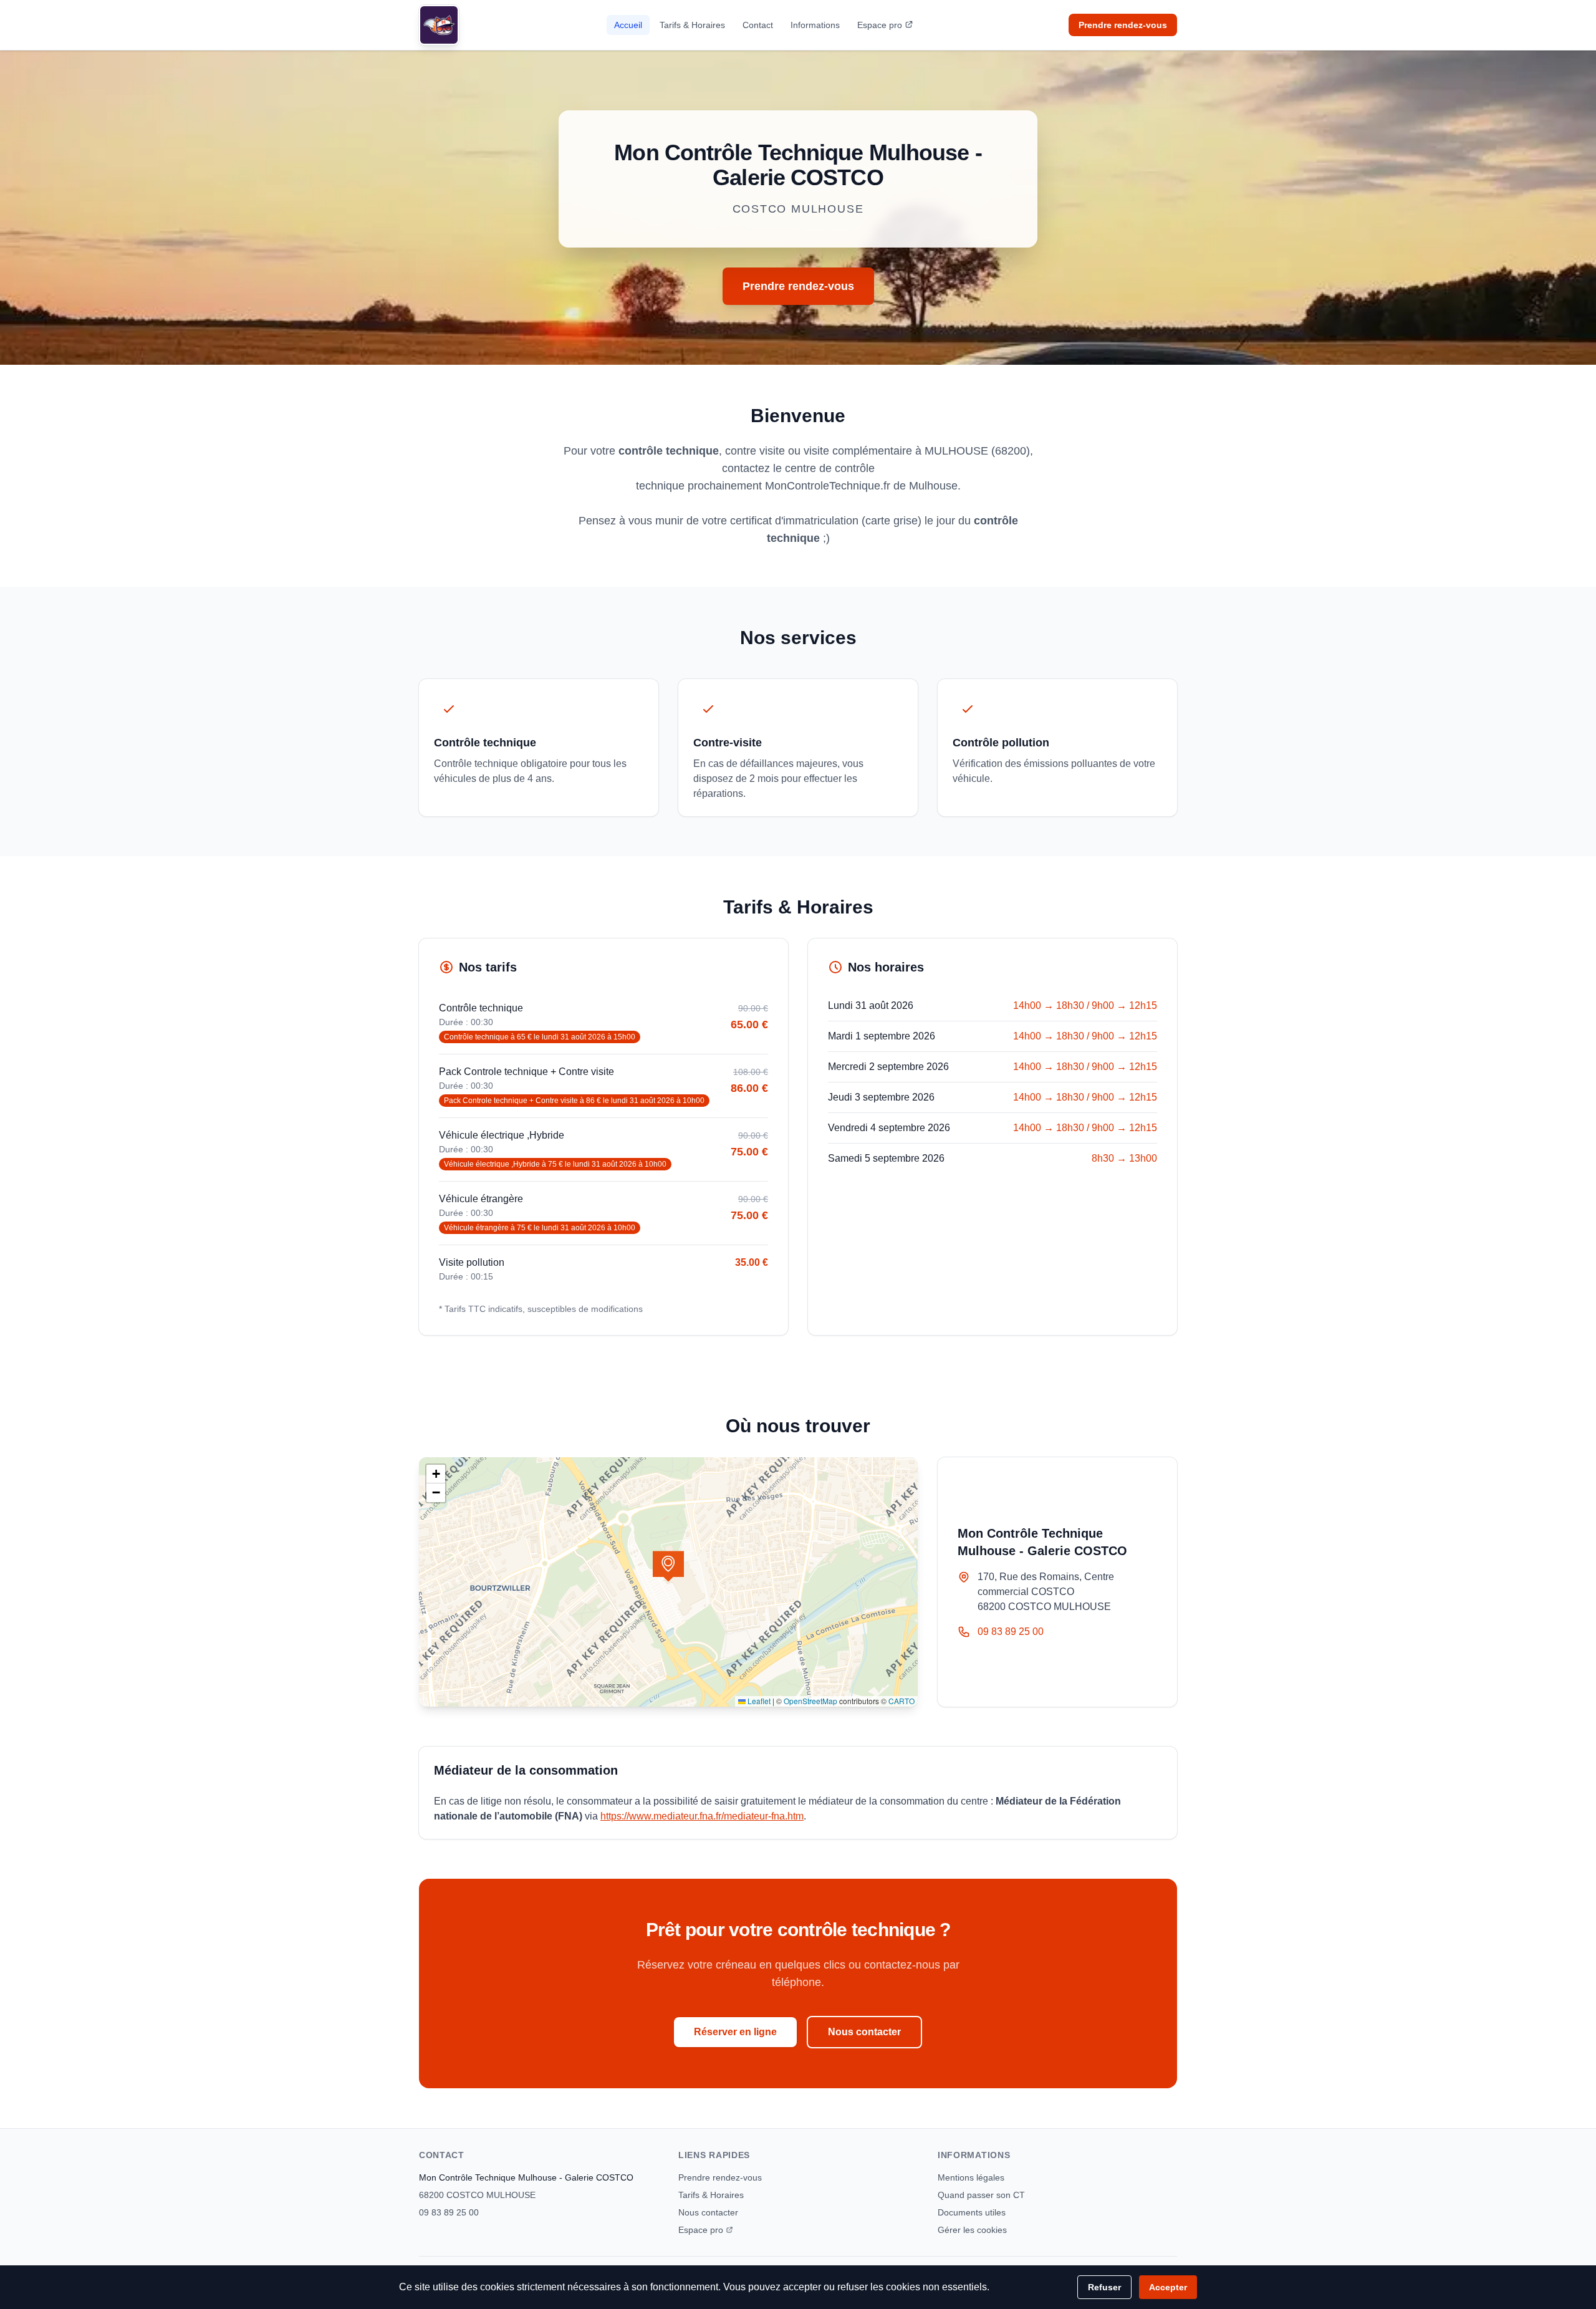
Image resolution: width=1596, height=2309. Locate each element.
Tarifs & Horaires (692, 25)
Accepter (1168, 2287)
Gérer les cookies (972, 2230)
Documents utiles (972, 2212)
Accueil (628, 25)
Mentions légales (971, 2177)
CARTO (901, 1701)
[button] (668, 1566)
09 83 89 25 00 (1011, 1632)
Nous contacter (864, 2032)
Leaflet (758, 1701)
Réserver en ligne (735, 2032)
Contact (758, 25)
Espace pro (880, 25)
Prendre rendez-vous (1123, 25)
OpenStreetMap (810, 1701)
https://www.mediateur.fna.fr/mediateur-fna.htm (702, 1816)
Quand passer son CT (981, 2195)
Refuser (1104, 2287)
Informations (815, 25)
